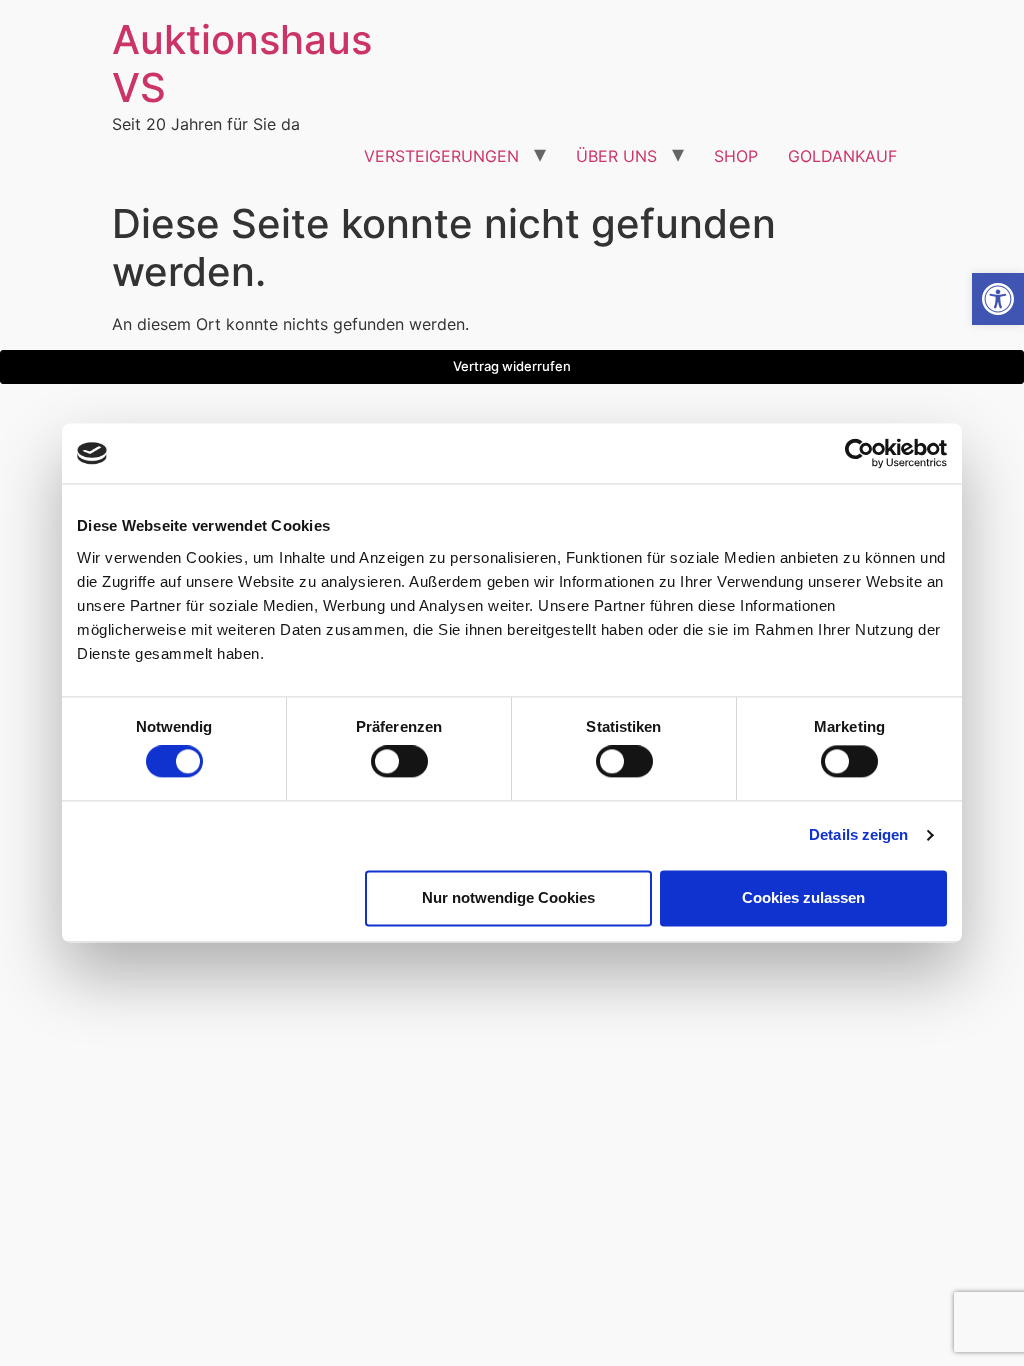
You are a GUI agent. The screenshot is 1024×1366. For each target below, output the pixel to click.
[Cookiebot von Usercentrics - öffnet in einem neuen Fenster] (859, 453)
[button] (998, 299)
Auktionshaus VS (242, 63)
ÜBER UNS (616, 156)
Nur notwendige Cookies (508, 897)
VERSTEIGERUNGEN (441, 156)
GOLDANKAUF (842, 156)
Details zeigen (858, 835)
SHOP (736, 156)
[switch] (399, 762)
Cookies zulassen (803, 897)
